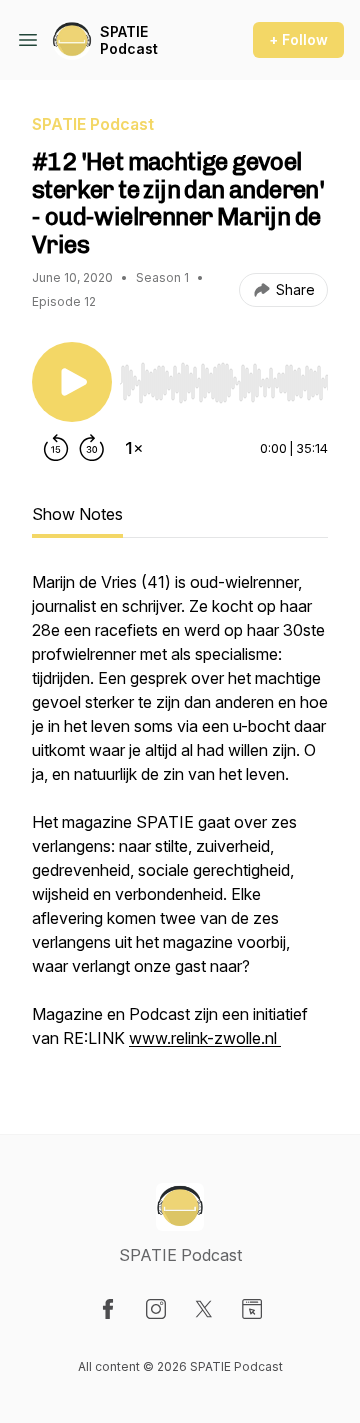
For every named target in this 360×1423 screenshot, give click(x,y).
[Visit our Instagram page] (156, 1309)
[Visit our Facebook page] (108, 1309)
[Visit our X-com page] (204, 1309)
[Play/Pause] (72, 382)
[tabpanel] (180, 820)
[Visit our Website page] (252, 1309)
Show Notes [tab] (77, 514)
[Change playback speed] (134, 448)
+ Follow (298, 39)
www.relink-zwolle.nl (205, 1038)
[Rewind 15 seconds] (56, 448)
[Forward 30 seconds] (92, 448)
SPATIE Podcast (129, 40)
